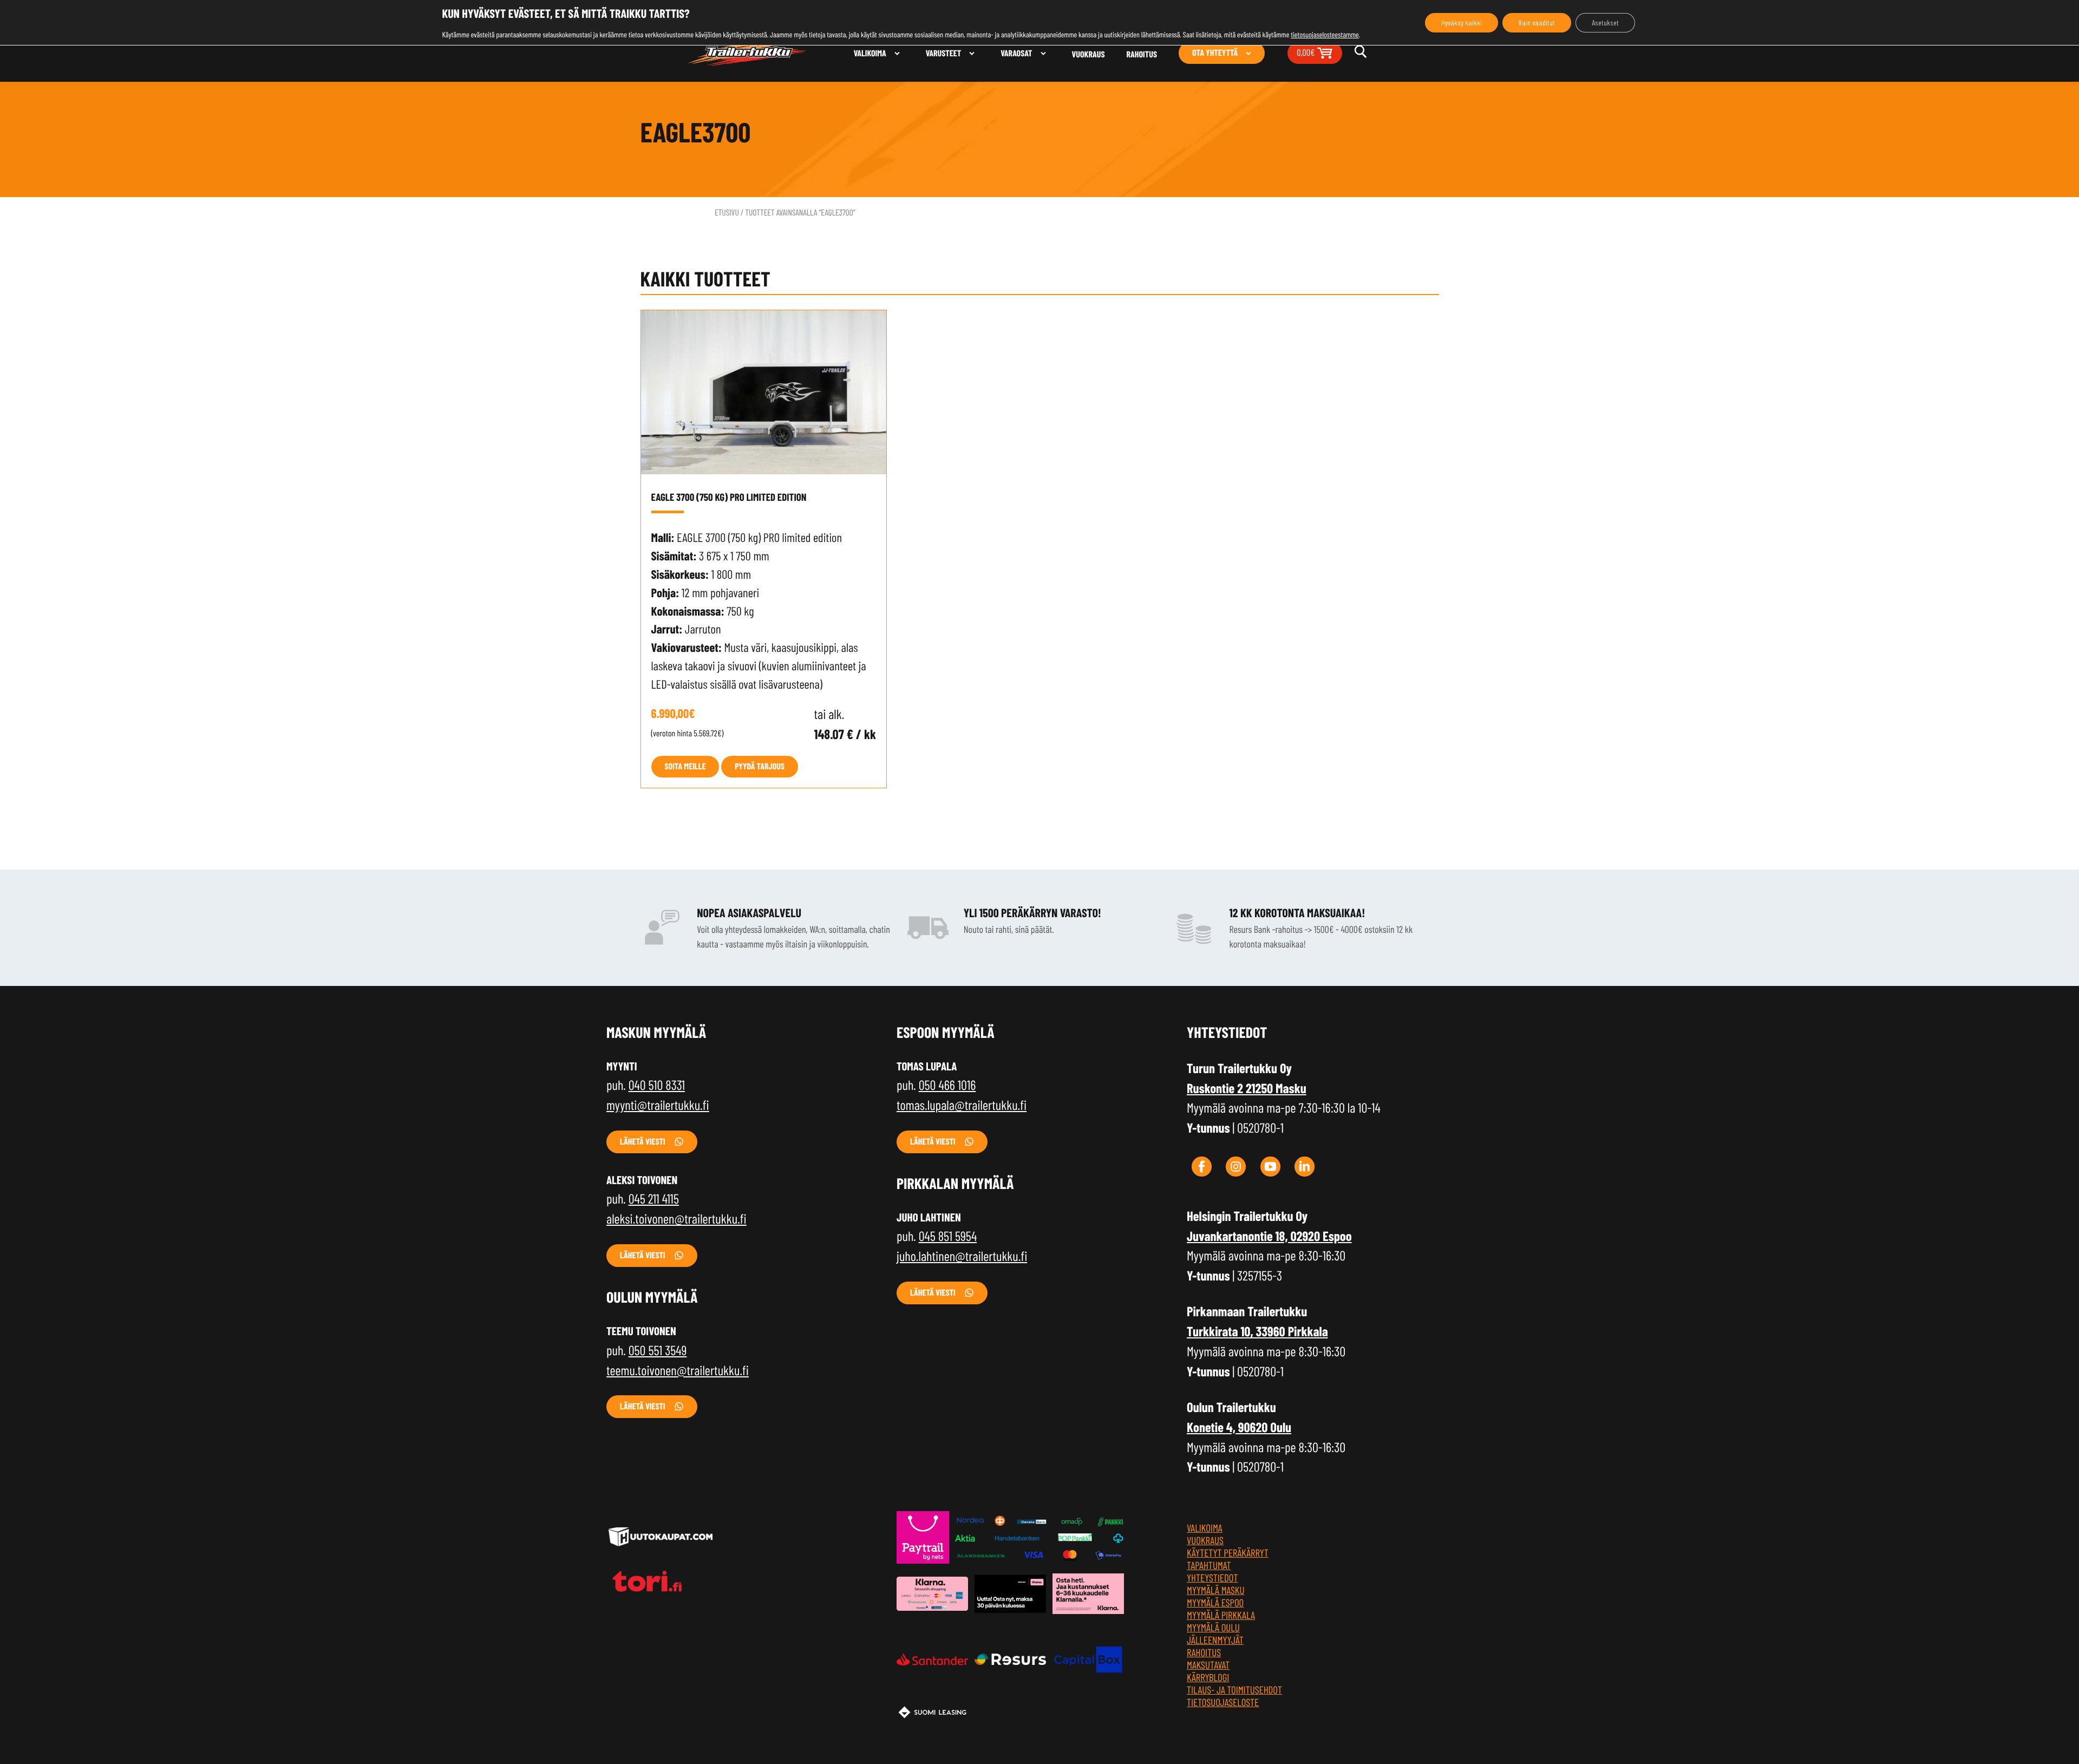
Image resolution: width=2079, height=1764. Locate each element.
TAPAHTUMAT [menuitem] (1209, 1565)
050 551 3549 (658, 1350)
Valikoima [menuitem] (870, 53)
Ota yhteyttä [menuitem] (1215, 53)
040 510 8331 (657, 1084)
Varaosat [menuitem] (1016, 53)
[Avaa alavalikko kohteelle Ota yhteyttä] (1248, 53)
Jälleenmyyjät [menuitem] (1215, 1640)
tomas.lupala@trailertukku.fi (962, 1105)
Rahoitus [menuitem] (1142, 54)
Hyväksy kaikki (1462, 22)
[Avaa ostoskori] (1325, 52)
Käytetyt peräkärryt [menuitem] (1228, 1553)
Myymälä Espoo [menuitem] (1215, 1602)
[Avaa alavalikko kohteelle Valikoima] (897, 53)
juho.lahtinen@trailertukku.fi (962, 1256)
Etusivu (727, 213)
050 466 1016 (947, 1084)
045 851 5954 (948, 1236)
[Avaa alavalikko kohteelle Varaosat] (1043, 53)
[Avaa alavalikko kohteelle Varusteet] (972, 53)
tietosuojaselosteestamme (1325, 34)
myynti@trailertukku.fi (658, 1105)
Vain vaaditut (1537, 22)
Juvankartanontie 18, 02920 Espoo (1269, 1236)
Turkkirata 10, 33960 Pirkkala (1257, 1331)
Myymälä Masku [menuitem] (1215, 1590)
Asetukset (1605, 22)
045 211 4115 (654, 1198)
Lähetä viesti (643, 1142)
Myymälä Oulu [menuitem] (1213, 1627)
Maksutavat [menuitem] (1208, 1665)
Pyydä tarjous (760, 766)
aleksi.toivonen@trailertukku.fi (676, 1218)
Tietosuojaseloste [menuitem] (1223, 1702)
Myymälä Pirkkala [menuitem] (1221, 1615)
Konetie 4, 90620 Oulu (1239, 1427)
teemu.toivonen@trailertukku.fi (678, 1370)
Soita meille (685, 766)
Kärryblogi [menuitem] (1208, 1677)
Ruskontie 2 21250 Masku (1247, 1088)
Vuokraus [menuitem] (1088, 54)
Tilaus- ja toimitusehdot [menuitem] (1234, 1690)
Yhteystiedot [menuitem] (1212, 1577)
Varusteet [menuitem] (944, 53)
